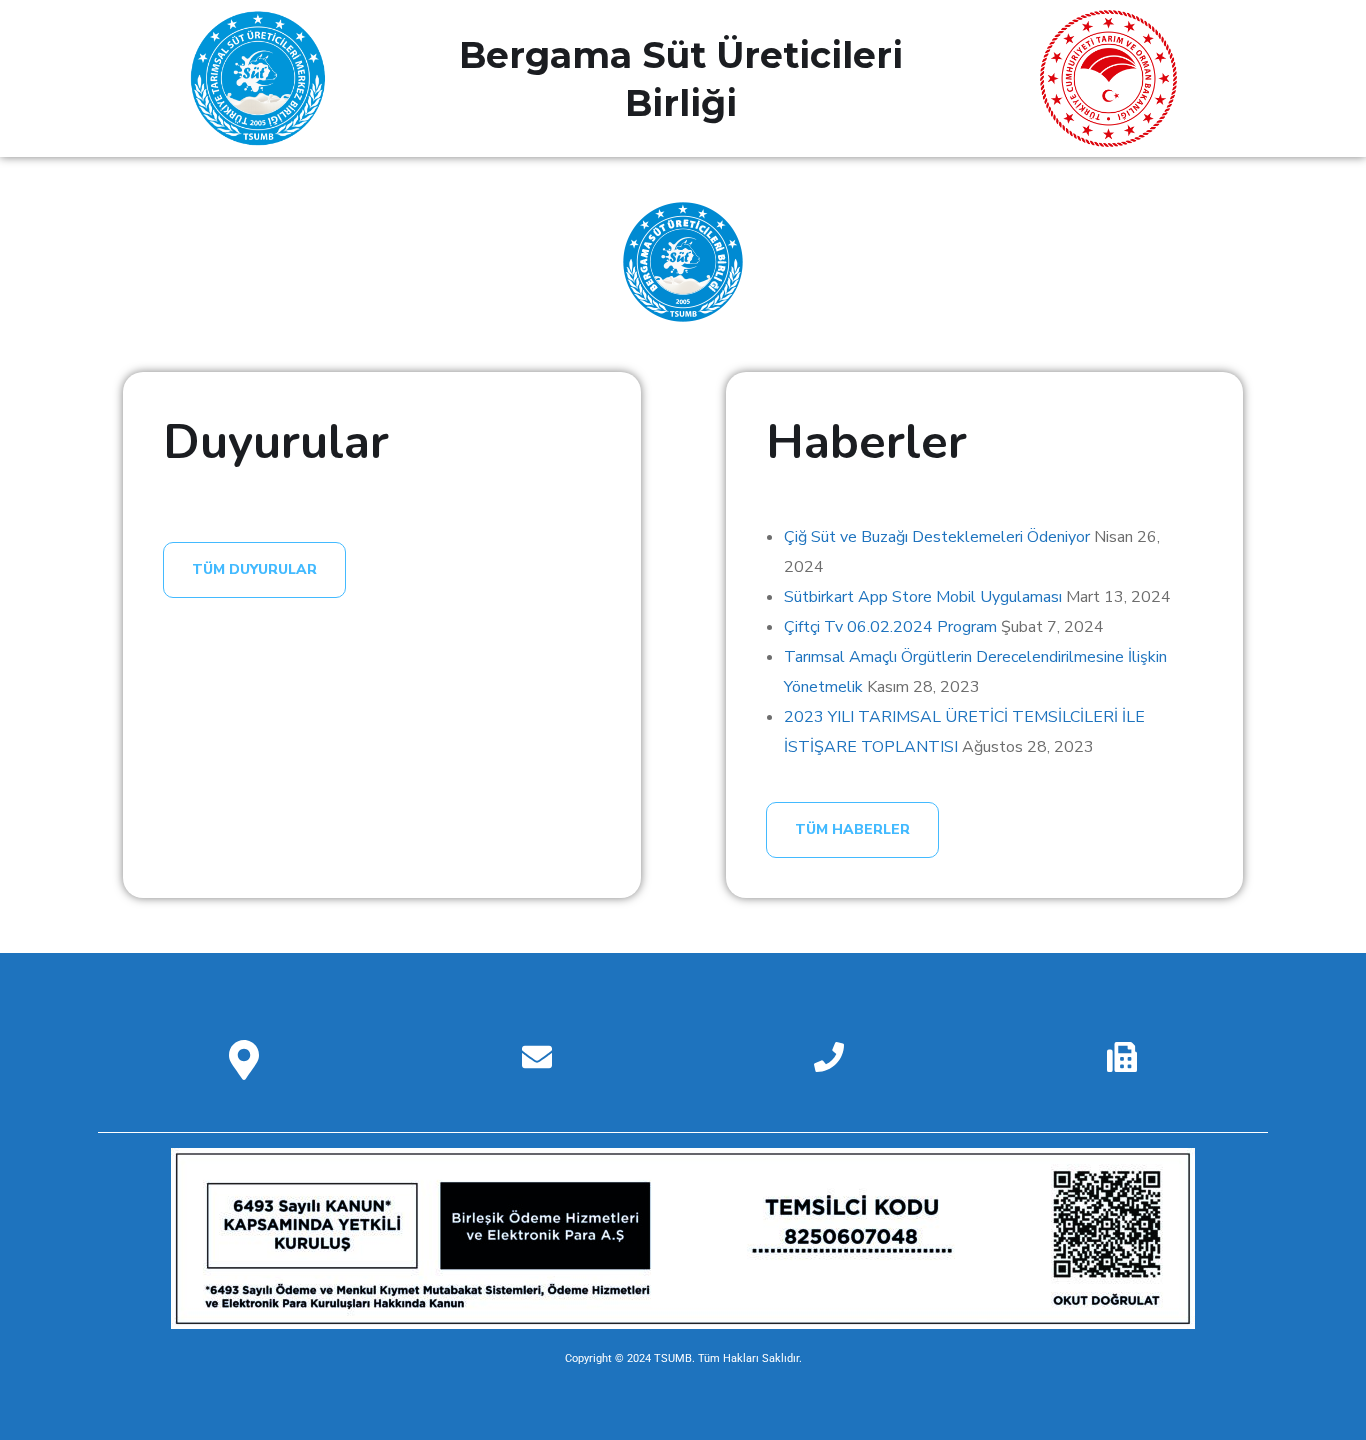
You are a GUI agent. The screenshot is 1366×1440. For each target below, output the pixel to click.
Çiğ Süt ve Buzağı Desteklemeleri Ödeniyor (937, 537)
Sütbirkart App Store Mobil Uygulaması (923, 597)
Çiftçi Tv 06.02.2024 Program (890, 627)
